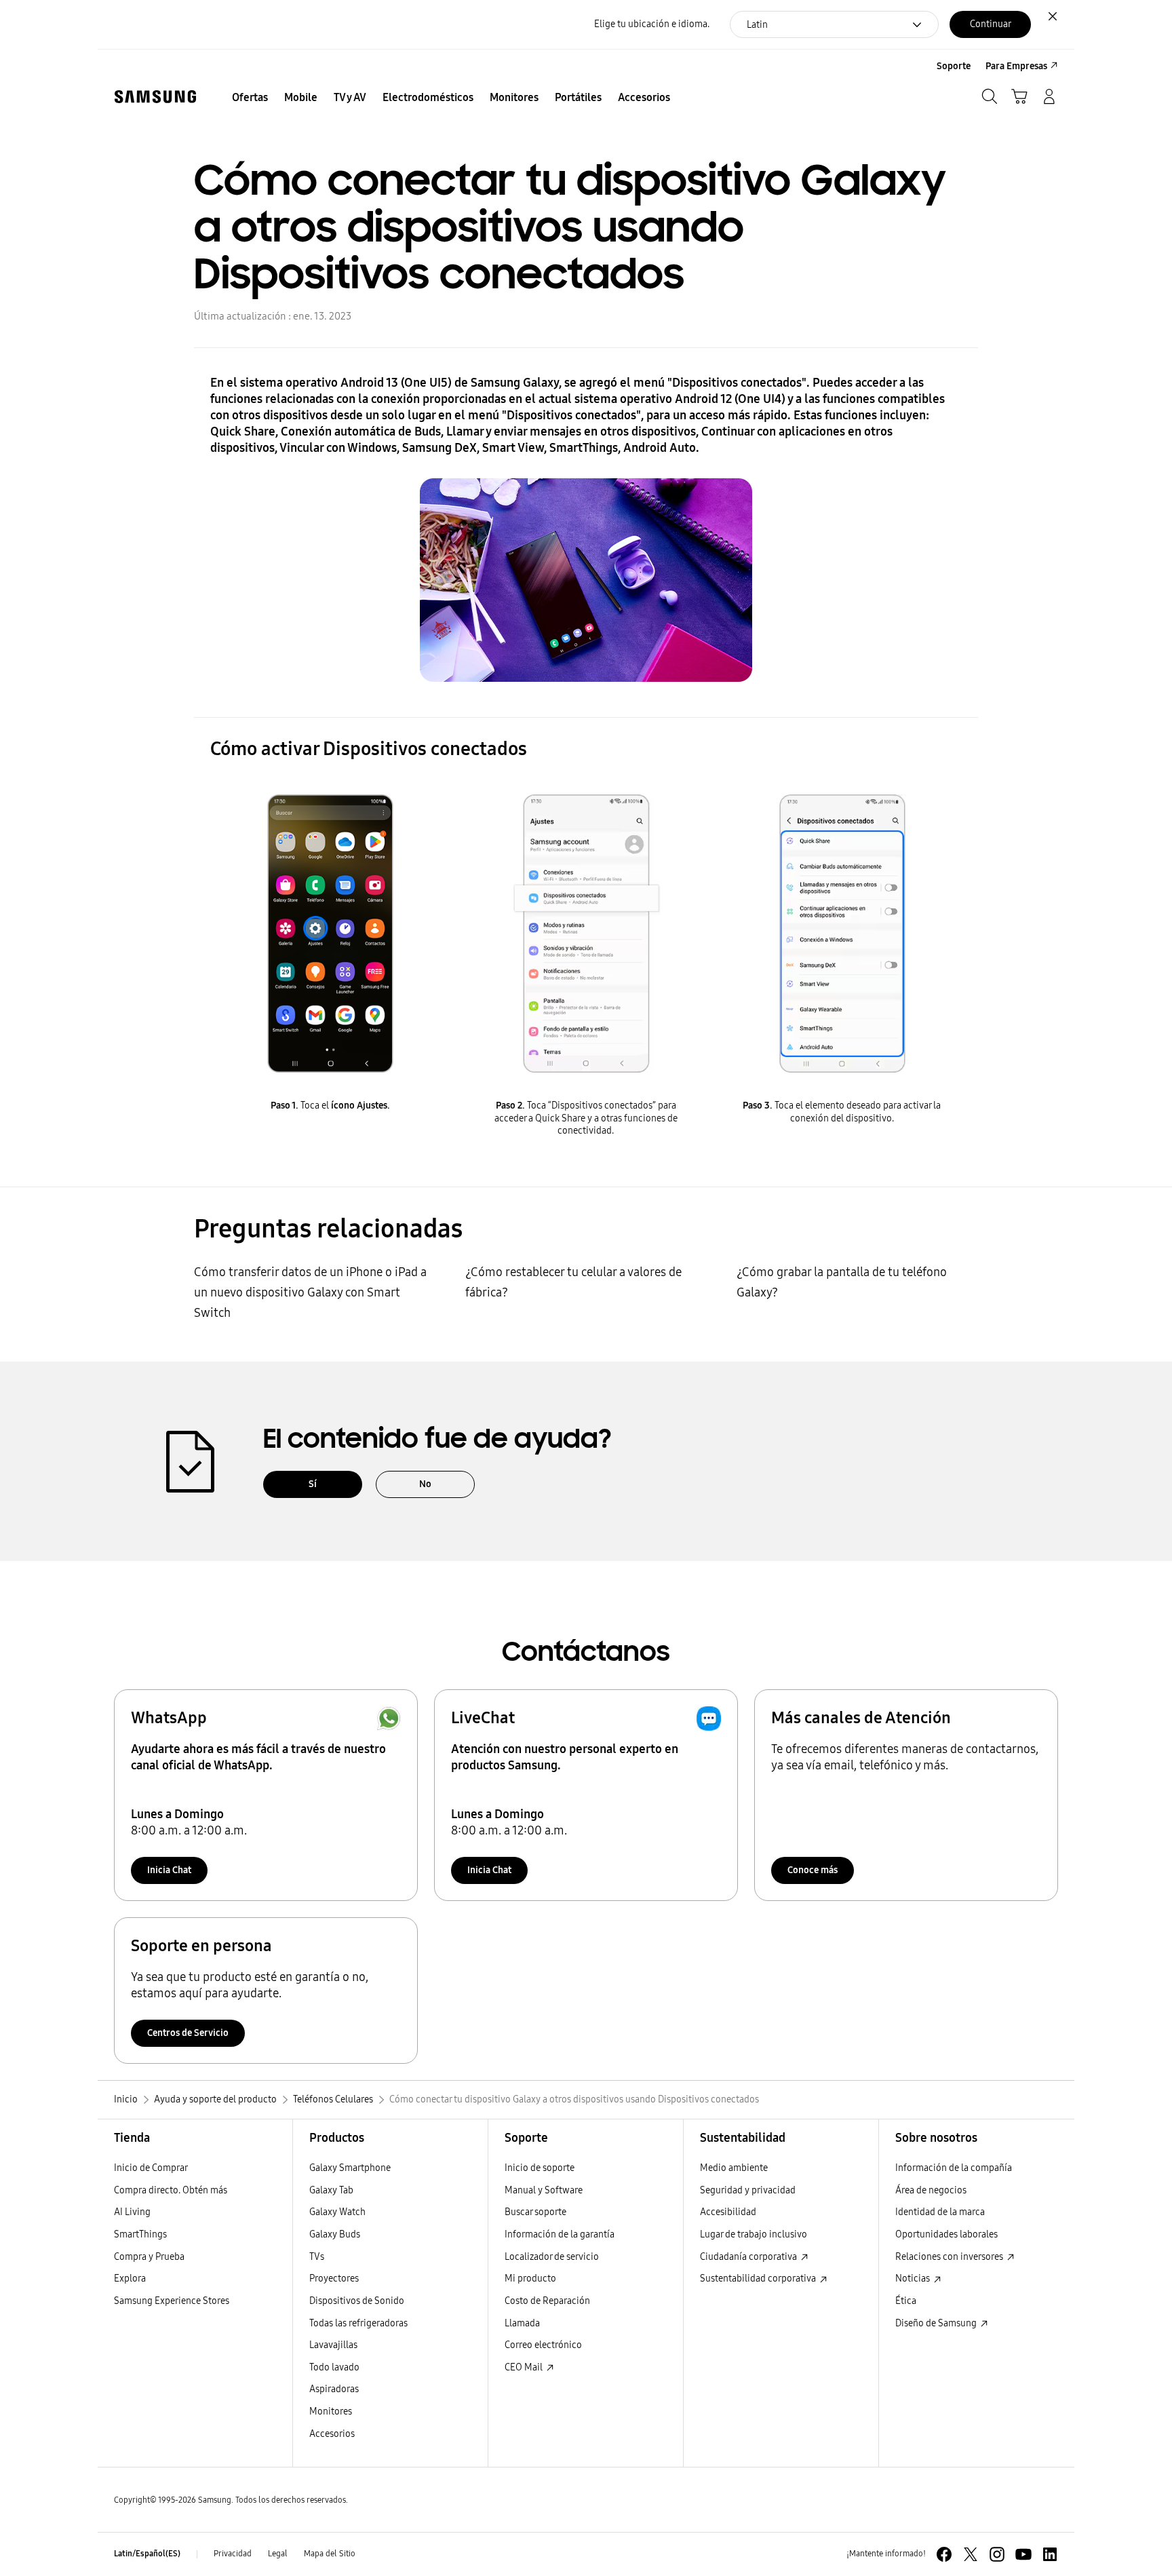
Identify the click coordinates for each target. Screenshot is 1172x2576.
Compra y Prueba (149, 2257)
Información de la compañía (954, 2168)
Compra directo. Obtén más (171, 2190)
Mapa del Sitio (330, 2554)
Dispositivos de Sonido (357, 2301)
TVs (317, 2257)
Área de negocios (931, 2190)
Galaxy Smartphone (350, 2168)
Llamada (522, 2323)
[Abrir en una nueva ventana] (944, 2554)
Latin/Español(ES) (147, 2554)
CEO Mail (525, 2367)
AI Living (132, 2212)
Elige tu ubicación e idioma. (652, 24)
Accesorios (332, 2434)
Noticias (914, 2279)
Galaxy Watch (337, 2212)
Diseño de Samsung (937, 2323)
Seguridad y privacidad (748, 2190)
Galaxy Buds (335, 2234)
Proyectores (334, 2279)
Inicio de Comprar (151, 2168)
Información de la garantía (560, 2234)
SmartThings (140, 2234)
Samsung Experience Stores (172, 2301)
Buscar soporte (535, 2212)
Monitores (331, 2411)
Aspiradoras (334, 2389)
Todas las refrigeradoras (358, 2323)
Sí (313, 1484)
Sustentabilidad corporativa (759, 2279)
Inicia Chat (169, 1870)
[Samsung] (155, 97)
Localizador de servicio (552, 2257)
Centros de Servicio (188, 2033)
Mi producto (530, 2279)
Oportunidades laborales (946, 2234)
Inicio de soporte (540, 2168)
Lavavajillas (333, 2345)
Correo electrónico (543, 2345)
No (425, 1484)
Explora (130, 2279)
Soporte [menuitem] (954, 66)
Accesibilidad (728, 2212)
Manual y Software (544, 2190)
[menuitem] (250, 98)
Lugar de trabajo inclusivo (754, 2234)
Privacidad (233, 2554)
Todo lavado (334, 2367)
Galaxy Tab (331, 2190)
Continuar (991, 24)
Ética (906, 2301)
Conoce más (813, 1870)
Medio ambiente (734, 2168)
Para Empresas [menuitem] (1016, 66)
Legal (278, 2554)
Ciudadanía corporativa (749, 2257)
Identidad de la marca (940, 2212)
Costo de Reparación (547, 2301)
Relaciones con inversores (950, 2257)
